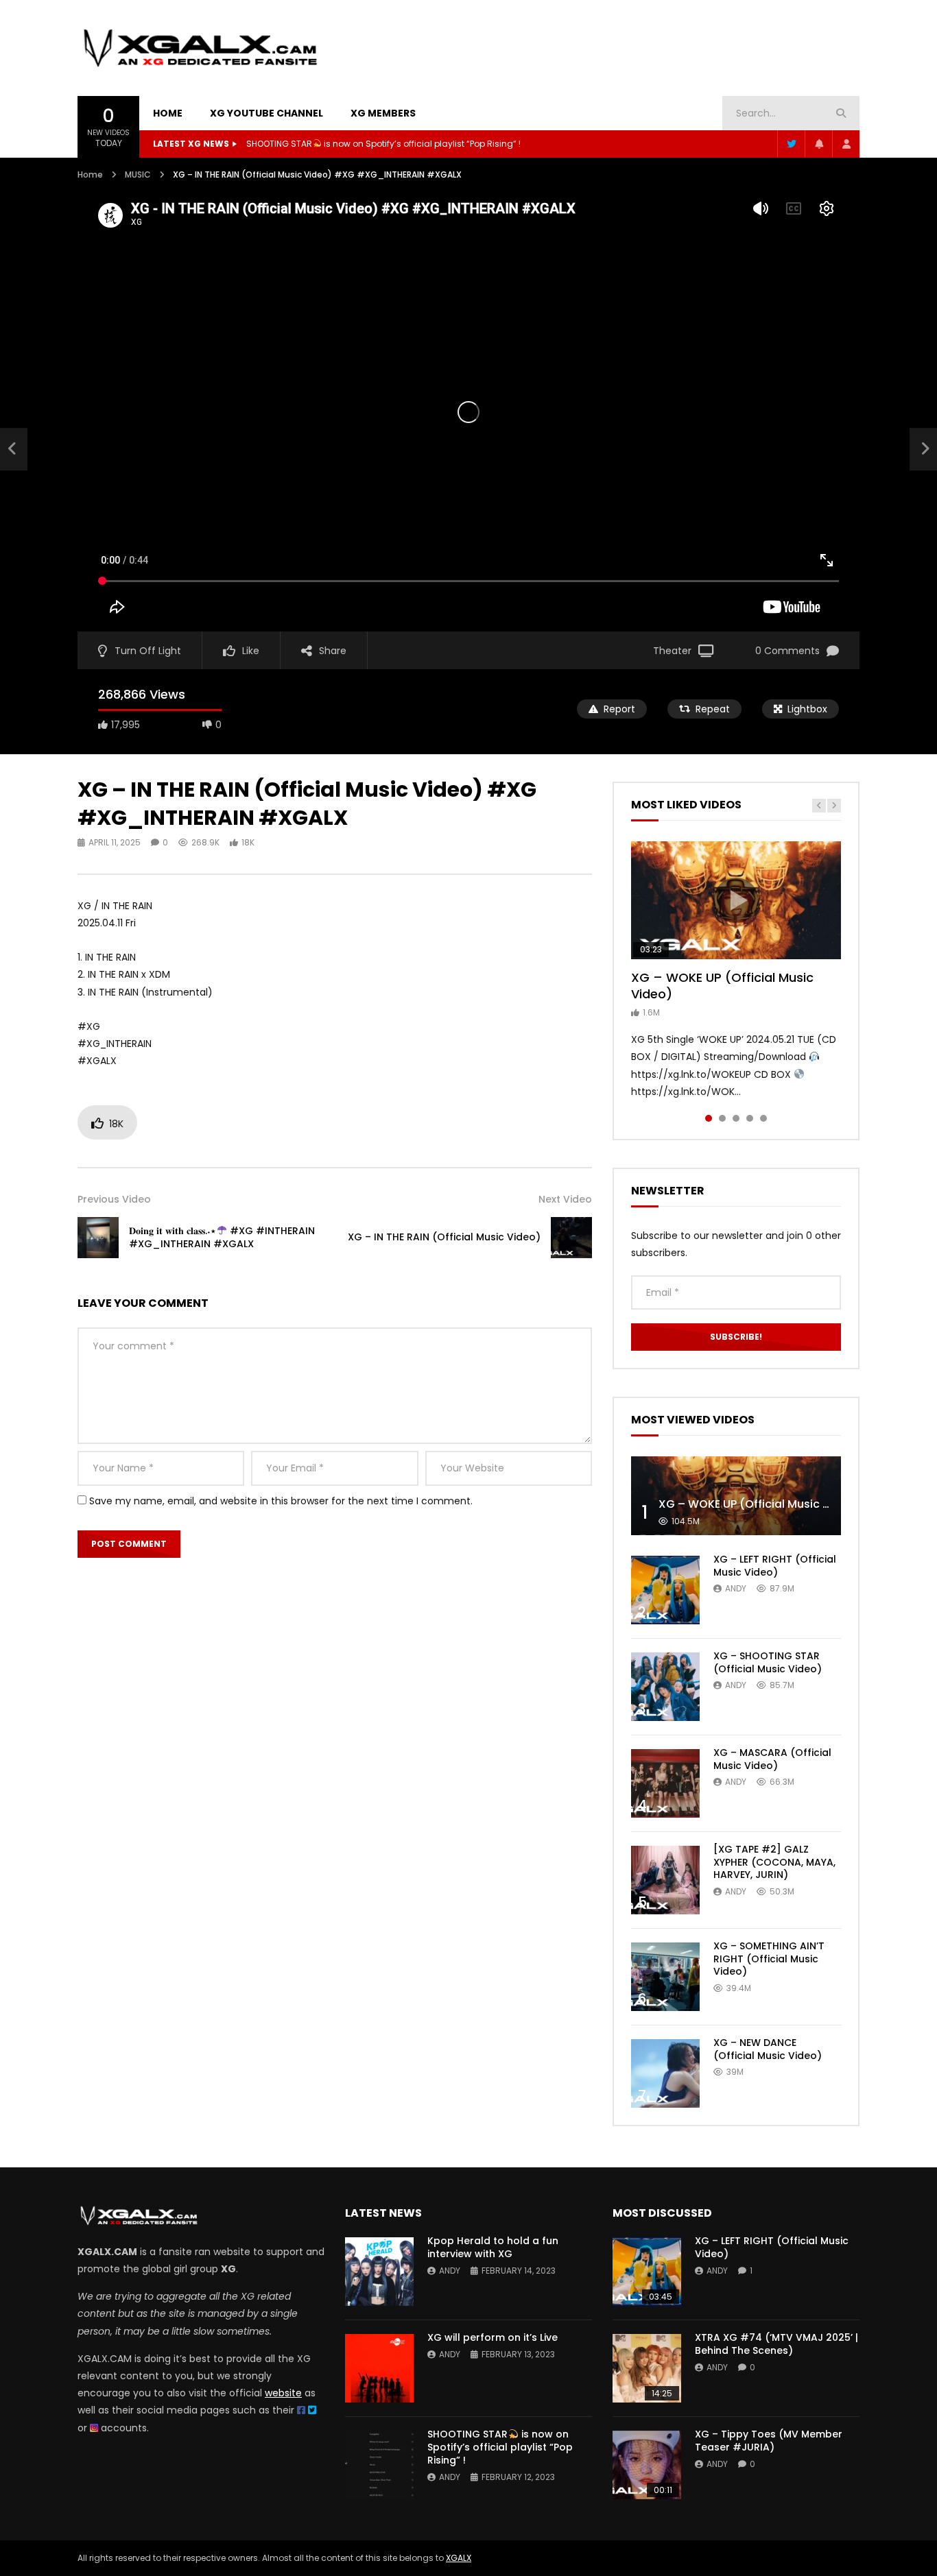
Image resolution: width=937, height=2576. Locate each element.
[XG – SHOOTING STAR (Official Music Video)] (665, 1687)
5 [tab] (763, 1118)
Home (90, 174)
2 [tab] (722, 1118)
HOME (168, 113)
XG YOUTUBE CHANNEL (266, 113)
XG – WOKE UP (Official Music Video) (722, 986)
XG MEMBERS (383, 113)
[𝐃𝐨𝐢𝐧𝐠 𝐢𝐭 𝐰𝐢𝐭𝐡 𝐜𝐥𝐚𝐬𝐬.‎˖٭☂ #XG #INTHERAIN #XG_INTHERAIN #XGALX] (14, 449)
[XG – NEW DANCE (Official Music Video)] (665, 2073)
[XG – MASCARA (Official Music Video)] (665, 1783)
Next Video (565, 1199)
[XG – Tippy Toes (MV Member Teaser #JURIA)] (647, 2465)
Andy (736, 1588)
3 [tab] (736, 1118)
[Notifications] (818, 144)
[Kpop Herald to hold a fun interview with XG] (379, 2272)
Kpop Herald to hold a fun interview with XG (493, 2247)
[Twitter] (791, 144)
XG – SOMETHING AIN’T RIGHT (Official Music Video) (769, 1959)
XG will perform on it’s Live (493, 2337)
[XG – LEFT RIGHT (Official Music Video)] (665, 1590)
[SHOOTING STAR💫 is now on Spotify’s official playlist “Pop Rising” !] (379, 2465)
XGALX (459, 2558)
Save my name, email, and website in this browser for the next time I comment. (281, 1501)
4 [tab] (750, 1118)
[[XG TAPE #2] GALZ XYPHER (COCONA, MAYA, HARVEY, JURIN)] (665, 1880)
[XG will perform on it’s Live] (379, 2368)
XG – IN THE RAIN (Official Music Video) (444, 1237)
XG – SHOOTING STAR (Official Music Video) (768, 1662)
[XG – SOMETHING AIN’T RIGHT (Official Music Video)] (665, 1977)
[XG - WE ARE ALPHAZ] (200, 48)
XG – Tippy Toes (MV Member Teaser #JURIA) (769, 2441)
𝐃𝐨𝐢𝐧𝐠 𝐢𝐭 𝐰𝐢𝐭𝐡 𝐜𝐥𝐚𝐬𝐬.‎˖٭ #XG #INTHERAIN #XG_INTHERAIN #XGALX (222, 1237)
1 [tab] (709, 1118)
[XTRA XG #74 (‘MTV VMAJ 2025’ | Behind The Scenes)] (647, 2368)
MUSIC (138, 174)
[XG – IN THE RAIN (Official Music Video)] (571, 1238)
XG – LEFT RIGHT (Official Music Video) (775, 1566)
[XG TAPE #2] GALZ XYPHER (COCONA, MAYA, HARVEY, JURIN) (774, 1862)
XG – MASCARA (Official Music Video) (772, 1759)
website (283, 2393)
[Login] (846, 144)
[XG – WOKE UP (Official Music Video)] (736, 1496)
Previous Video (114, 1199)
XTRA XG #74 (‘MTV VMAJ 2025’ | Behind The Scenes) (776, 2344)
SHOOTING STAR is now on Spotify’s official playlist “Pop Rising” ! (383, 144)
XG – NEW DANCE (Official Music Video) (768, 2049)
